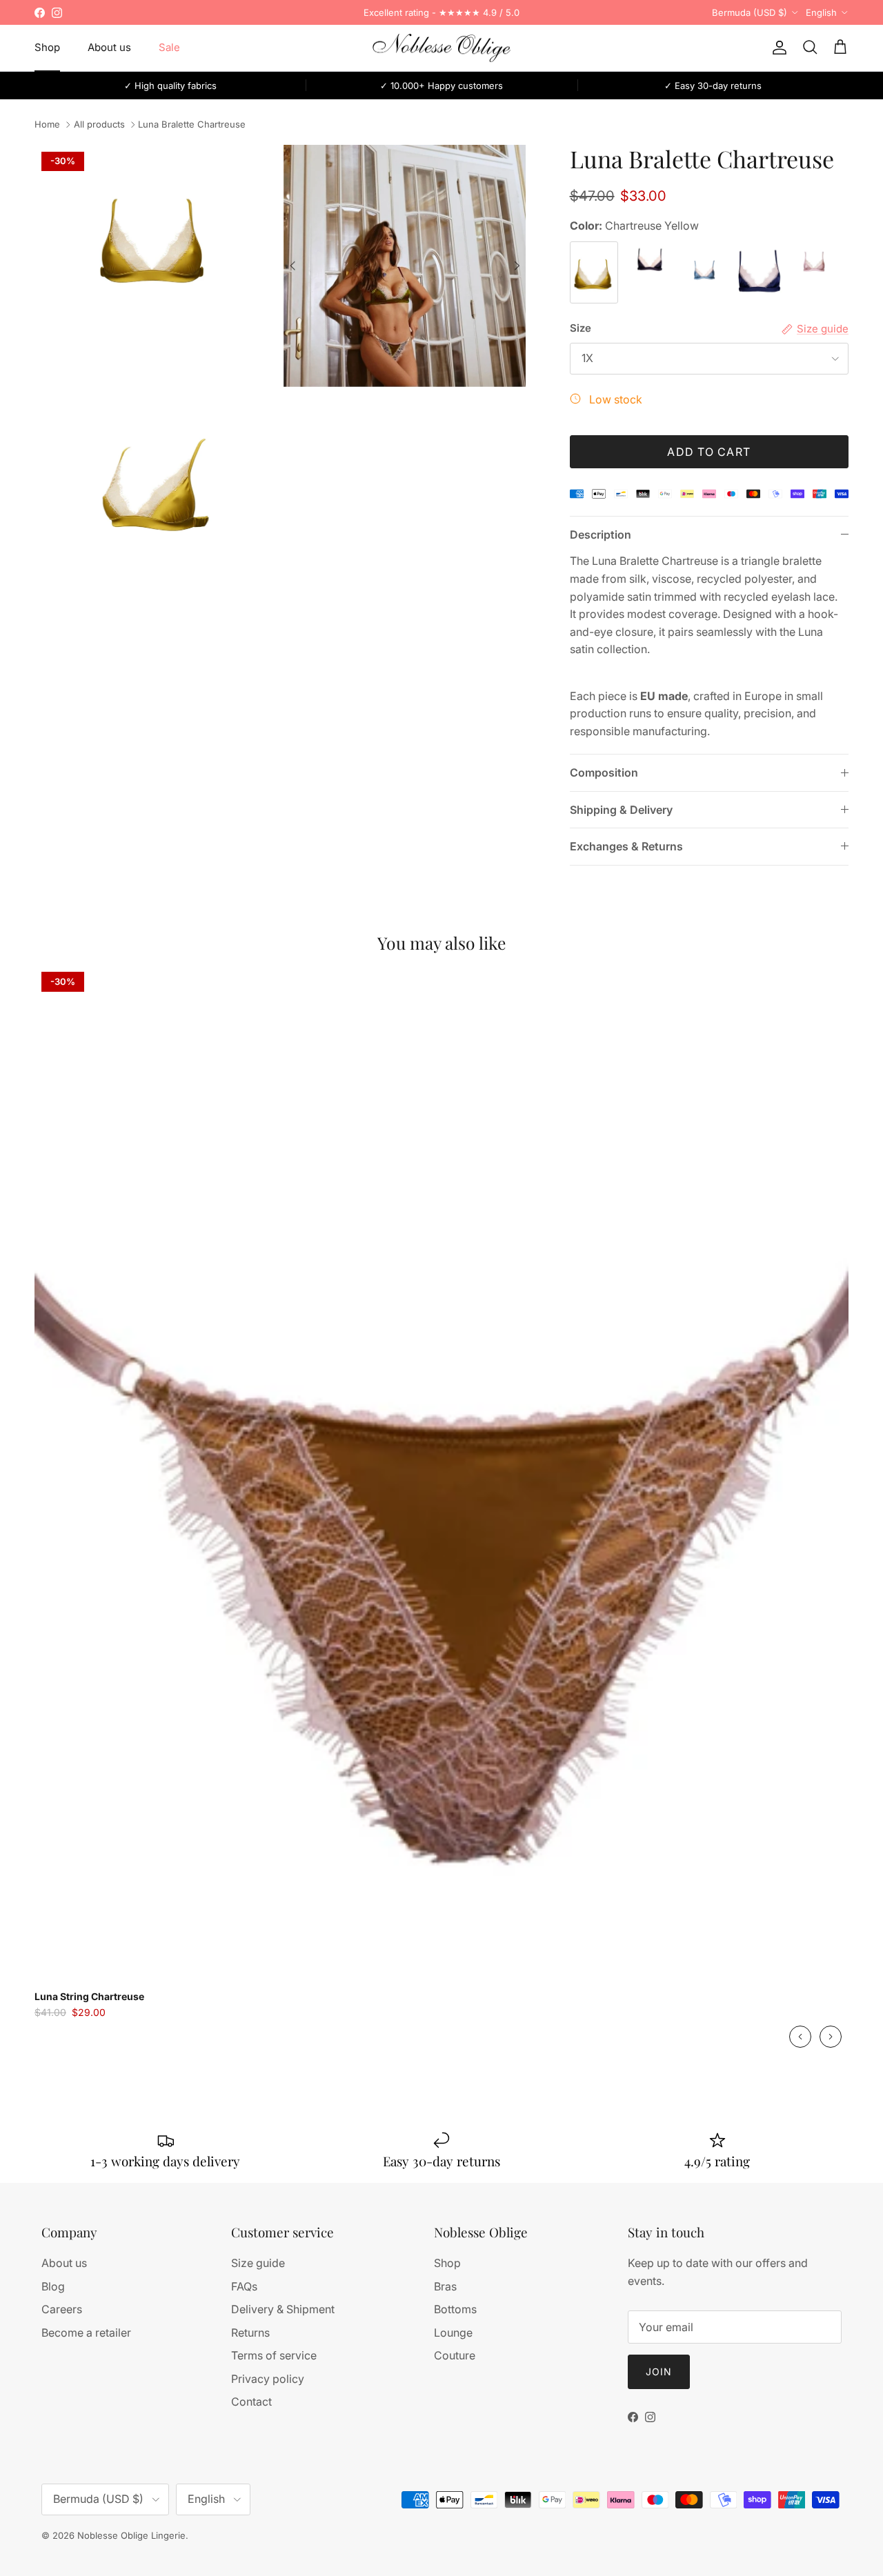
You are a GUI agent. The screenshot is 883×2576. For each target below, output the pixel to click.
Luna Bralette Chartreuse (192, 125)
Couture (455, 2355)
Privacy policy (268, 2379)
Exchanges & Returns (626, 846)
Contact (251, 2402)
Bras (445, 2286)
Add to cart (709, 452)
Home (47, 125)
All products (99, 125)
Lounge (453, 2333)
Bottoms (455, 2309)
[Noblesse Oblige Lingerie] (441, 48)
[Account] (777, 48)
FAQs (244, 2286)
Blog (53, 2286)
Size (581, 328)
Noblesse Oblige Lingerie (131, 2535)
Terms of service (274, 2355)
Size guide (258, 2263)
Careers (62, 2309)
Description (601, 535)
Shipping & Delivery (621, 810)
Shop (47, 47)
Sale (169, 47)
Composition (604, 772)
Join (659, 2372)
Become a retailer (86, 2333)
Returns (250, 2333)
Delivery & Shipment (283, 2309)
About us (109, 47)
